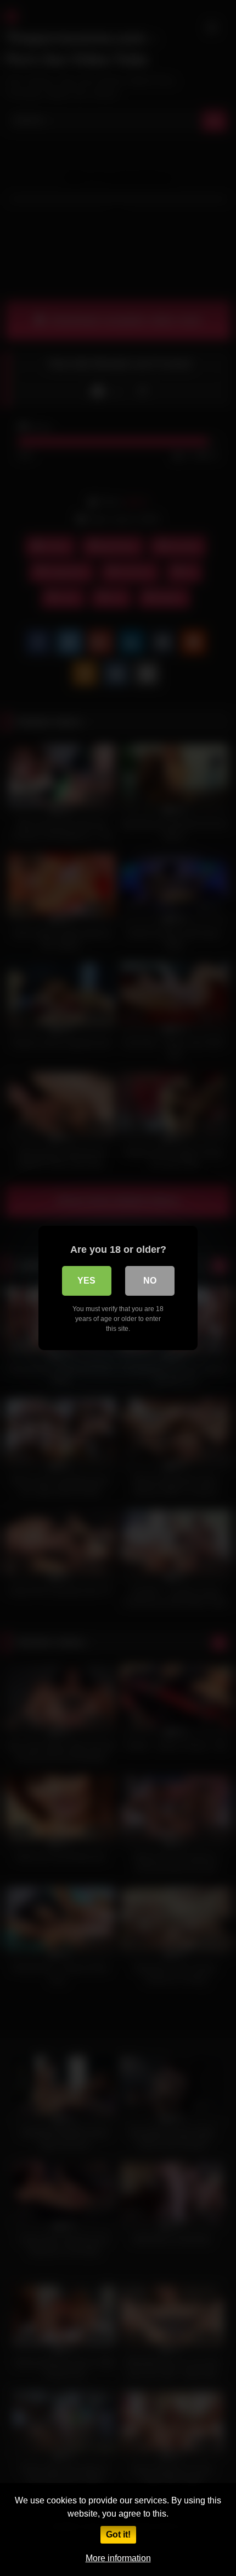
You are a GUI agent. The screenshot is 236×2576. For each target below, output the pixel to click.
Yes (86, 1281)
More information (118, 2558)
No (150, 1281)
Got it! (118, 2534)
